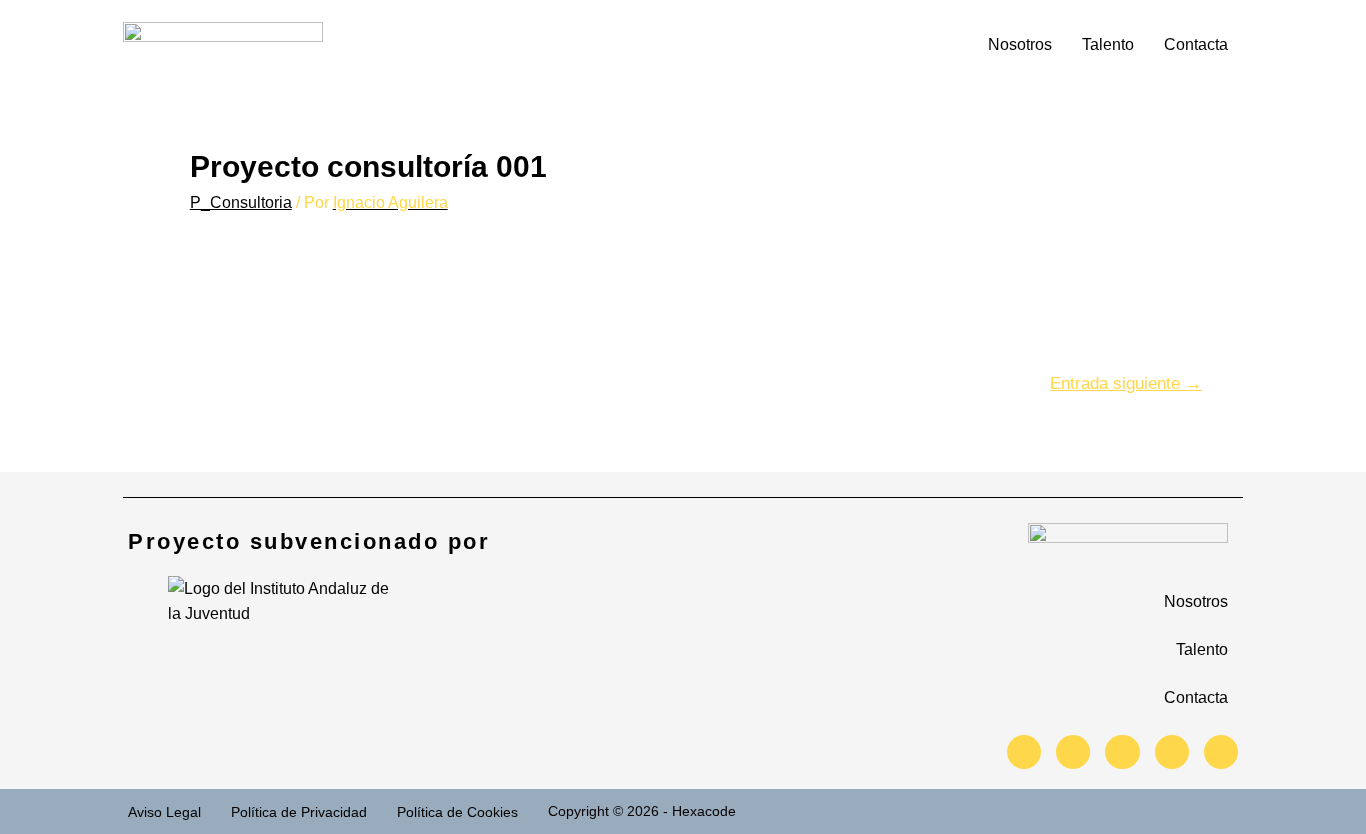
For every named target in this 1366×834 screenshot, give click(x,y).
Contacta (1196, 44)
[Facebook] (1122, 752)
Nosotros (1020, 44)
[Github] (1221, 752)
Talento (1108, 44)
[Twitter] (1024, 752)
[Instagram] (1073, 752)
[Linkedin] (1172, 752)
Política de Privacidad (299, 812)
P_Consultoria (241, 202)
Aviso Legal (164, 812)
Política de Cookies (457, 812)
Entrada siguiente (1126, 383)
